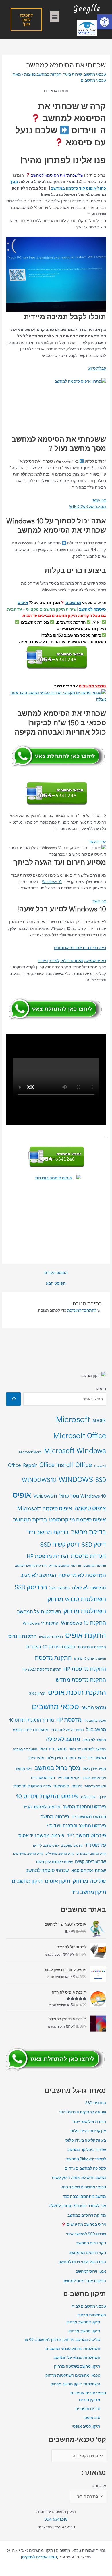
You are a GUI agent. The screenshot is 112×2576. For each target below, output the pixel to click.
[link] (105, 22)
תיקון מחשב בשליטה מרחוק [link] (77, 2366)
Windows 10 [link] (52, 882)
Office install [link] (56, 1465)
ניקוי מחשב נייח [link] (43, 1778)
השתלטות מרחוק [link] (85, 1611)
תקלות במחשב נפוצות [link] (43, 74)
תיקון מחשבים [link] (27, 1881)
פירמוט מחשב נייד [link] (86, 1835)
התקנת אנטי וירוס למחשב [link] (84, 2281)
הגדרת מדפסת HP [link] (48, 1556)
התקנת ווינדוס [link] (23, 1636)
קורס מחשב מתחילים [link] (60, 1853)
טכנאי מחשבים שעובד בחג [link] (84, 2187)
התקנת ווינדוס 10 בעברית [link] (51, 1647)
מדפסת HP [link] (69, 1719)
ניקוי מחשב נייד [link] (69, 1778)
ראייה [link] (101, 961)
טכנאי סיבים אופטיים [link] (88, 2393)
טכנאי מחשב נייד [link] (95, 1721)
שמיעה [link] (90, 961)
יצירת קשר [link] (97, 841)
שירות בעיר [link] (73, 74)
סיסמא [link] (77, 1786)
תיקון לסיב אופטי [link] (86, 2426)
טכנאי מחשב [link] (94, 1707)
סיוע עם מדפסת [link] (95, 1786)
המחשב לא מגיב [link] (38, 1575)
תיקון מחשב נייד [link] (89, 1892)
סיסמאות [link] (61, 1786)
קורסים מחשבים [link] (72, 1845)
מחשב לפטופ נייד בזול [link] (87, 1749)
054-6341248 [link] (56, 2519)
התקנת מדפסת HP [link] (85, 1669)
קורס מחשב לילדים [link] (46, 1845)
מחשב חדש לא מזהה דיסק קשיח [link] (79, 2178)
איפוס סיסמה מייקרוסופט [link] (78, 1519)
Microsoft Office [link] (80, 1435)
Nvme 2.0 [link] (100, 1466)
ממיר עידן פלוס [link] (94, 1769)
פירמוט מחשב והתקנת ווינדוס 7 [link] (76, 1825)
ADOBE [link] (99, 1420)
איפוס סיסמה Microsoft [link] (45, 1508)
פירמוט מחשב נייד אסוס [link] (41, 1835)
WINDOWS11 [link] (45, 1496)
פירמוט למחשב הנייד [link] (41, 1807)
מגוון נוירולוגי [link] (72, 961)
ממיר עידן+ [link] (36, 1758)
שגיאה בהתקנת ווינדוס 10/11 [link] (83, 2112)
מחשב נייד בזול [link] (53, 1749)
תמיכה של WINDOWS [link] (88, 506)
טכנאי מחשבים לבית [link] (89, 2306)
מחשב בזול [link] (96, 1729)
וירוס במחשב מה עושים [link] (86, 2224)
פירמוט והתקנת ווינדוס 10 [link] (47, 1796)
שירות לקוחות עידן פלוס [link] (54, 1862)
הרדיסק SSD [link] (31, 1587)
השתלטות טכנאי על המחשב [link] (77, 2357)
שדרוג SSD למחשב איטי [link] (86, 2234)
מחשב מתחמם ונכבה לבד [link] (84, 2196)
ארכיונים (99, 2486)
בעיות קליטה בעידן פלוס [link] (86, 2140)
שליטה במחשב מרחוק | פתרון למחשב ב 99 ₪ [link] (62, 2340)
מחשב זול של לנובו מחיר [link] (67, 1730)
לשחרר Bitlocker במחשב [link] (86, 2159)
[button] (55, 17)
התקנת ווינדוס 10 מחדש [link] (90, 1658)
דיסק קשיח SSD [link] (60, 1544)
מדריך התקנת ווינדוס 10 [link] (32, 1720)
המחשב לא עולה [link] (89, 1588)
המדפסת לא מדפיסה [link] (82, 1575)
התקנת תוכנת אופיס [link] (77, 1692)
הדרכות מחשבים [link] (95, 1565)
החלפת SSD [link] (96, 2103)
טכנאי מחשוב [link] (95, 74)
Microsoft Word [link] (30, 1452)
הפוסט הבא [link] (56, 1284)
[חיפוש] (13, 1399)
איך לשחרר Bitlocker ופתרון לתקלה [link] (77, 2206)
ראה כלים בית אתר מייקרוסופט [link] (80, 948)
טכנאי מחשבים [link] (92, 686)
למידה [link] (54, 961)
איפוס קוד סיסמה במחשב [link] (74, 188)
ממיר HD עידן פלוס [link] (61, 1758)
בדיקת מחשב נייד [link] (48, 1532)
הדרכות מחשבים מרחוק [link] (65, 1565)
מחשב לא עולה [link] (63, 1739)
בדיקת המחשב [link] (30, 1519)
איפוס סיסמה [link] (90, 1508)
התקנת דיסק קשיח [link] (51, 1637)
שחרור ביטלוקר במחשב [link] (87, 2149)
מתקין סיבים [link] (90, 2400)
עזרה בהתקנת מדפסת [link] (32, 1786)
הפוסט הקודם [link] (56, 1273)
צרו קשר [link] (99, 901)
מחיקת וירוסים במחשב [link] (87, 2215)
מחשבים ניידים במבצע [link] (31, 1729)
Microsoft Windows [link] (75, 1450)
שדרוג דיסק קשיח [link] (90, 1862)
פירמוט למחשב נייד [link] (89, 1817)
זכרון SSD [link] (37, 1693)
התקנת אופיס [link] (86, 1635)
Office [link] (84, 1464)
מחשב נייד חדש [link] (92, 1758)
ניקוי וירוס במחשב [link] (91, 2243)
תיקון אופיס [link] (58, 1881)
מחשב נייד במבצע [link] (25, 1749)
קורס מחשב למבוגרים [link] (91, 1853)
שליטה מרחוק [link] (89, 1881)
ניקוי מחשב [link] (24, 1769)
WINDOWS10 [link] (39, 1480)
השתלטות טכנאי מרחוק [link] (77, 1599)
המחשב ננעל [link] (60, 1588)
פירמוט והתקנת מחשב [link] (84, 1806)
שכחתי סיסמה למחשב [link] (47, 1870)
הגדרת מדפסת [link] (88, 1556)
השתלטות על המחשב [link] (39, 1611)
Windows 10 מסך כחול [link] (83, 1496)
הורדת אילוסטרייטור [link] (89, 2121)
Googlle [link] (87, 8)
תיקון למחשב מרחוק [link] (83, 2322)
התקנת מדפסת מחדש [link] (81, 1679)
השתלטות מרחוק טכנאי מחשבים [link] (73, 2348)
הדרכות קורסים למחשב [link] (31, 1565)
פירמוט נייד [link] (95, 1845)
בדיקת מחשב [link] (88, 1532)
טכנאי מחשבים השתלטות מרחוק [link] (73, 2375)
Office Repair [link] (23, 1465)
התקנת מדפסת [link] (53, 1657)
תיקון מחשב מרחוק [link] (84, 2331)
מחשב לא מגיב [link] (94, 1740)
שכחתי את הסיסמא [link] (89, 1870)
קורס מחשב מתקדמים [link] (28, 1853)
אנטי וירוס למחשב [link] (91, 2271)
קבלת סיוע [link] (97, 368)
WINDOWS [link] (76, 1479)
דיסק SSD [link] (94, 1544)
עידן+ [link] (102, 1797)
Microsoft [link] (73, 1419)
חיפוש (101, 1388)
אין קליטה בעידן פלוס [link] (88, 2131)
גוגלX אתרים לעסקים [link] (40, 2557)
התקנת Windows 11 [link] (41, 1623)
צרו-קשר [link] (99, 500)
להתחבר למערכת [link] (82, 1310)
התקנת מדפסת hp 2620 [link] (42, 1669)
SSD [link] (101, 1480)
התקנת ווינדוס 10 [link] (92, 1647)
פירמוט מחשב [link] (55, 1816)
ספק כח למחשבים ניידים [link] (85, 2168)
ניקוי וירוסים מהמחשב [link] (87, 2253)
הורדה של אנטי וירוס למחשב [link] (82, 2262)
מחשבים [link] (73, 603)
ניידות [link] (43, 961)
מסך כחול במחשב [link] (57, 1768)
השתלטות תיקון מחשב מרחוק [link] (75, 2384)
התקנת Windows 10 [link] (83, 1622)
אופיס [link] (22, 1495)
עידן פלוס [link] (88, 1797)
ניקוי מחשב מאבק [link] (94, 1778)
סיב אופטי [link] (92, 2418)
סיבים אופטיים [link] (88, 2409)
